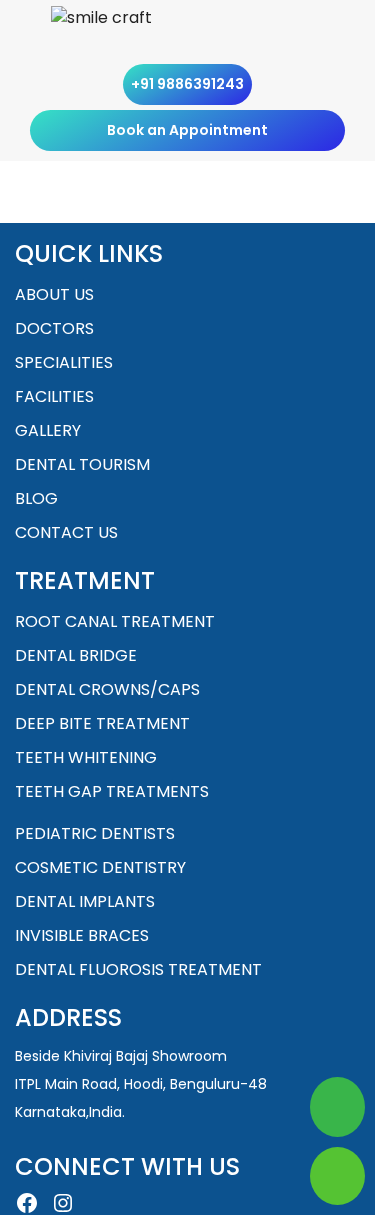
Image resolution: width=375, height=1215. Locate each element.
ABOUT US (54, 294)
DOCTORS (54, 328)
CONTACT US (66, 532)
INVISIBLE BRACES (82, 935)
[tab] (317, 36)
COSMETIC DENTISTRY (100, 867)
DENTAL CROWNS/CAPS (107, 689)
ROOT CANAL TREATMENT (115, 621)
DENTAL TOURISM (82, 464)
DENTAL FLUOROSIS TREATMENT (138, 969)
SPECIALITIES (64, 362)
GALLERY (48, 430)
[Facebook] (27, 1203)
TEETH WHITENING (86, 757)
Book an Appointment (187, 130)
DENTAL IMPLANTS (85, 901)
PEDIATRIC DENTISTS (95, 833)
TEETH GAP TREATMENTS (112, 791)
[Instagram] (63, 1203)
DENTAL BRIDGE (76, 655)
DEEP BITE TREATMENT (102, 723)
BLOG (36, 498)
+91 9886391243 (187, 84)
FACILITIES (54, 396)
